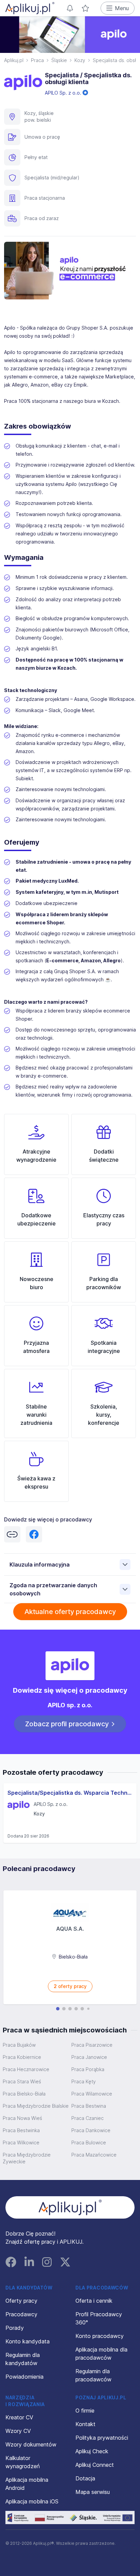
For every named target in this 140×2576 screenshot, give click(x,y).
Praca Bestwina (89, 2106)
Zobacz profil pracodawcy (67, 1724)
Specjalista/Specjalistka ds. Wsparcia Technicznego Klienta (70, 1793)
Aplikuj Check (92, 2451)
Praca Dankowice (91, 2130)
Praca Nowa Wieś (22, 2118)
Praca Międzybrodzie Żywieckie (27, 2158)
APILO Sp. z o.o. (64, 93)
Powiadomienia (24, 2377)
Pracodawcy (21, 2314)
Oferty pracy (21, 2301)
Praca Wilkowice (21, 2142)
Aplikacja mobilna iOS (32, 2501)
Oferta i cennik (94, 2301)
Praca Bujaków (19, 2045)
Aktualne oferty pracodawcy (70, 1612)
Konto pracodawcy (100, 2336)
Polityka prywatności (102, 2438)
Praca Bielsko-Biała (24, 2094)
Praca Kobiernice (22, 2057)
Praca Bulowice (89, 2142)
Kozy (80, 60)
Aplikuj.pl (14, 60)
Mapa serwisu (93, 2492)
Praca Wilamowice (92, 2094)
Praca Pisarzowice (92, 2045)
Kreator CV (19, 2417)
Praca (37, 60)
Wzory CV (18, 2431)
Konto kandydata (28, 2341)
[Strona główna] (30, 8)
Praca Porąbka (88, 2069)
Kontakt (85, 2424)
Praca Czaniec (87, 2118)
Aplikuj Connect (95, 2465)
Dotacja (85, 2478)
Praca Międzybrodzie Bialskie (36, 2106)
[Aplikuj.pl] (70, 2207)
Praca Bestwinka (21, 2130)
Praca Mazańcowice (94, 2155)
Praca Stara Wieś (22, 2081)
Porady (15, 2328)
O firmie (85, 2411)
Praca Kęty (84, 2081)
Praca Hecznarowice (26, 2069)
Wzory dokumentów (31, 2444)
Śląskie (59, 60)
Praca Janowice (89, 2057)
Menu (122, 8)
